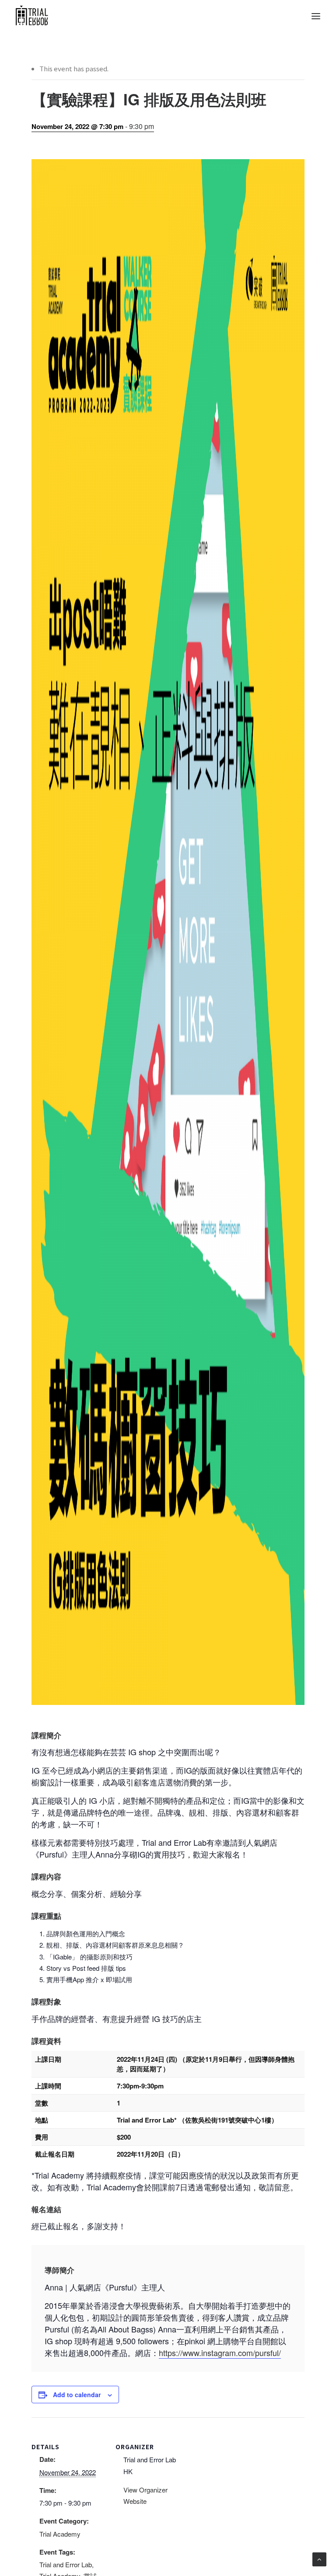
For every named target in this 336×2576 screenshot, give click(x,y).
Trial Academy (60, 2534)
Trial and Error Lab (66, 2564)
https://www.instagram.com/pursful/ (220, 2353)
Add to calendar (77, 2395)
